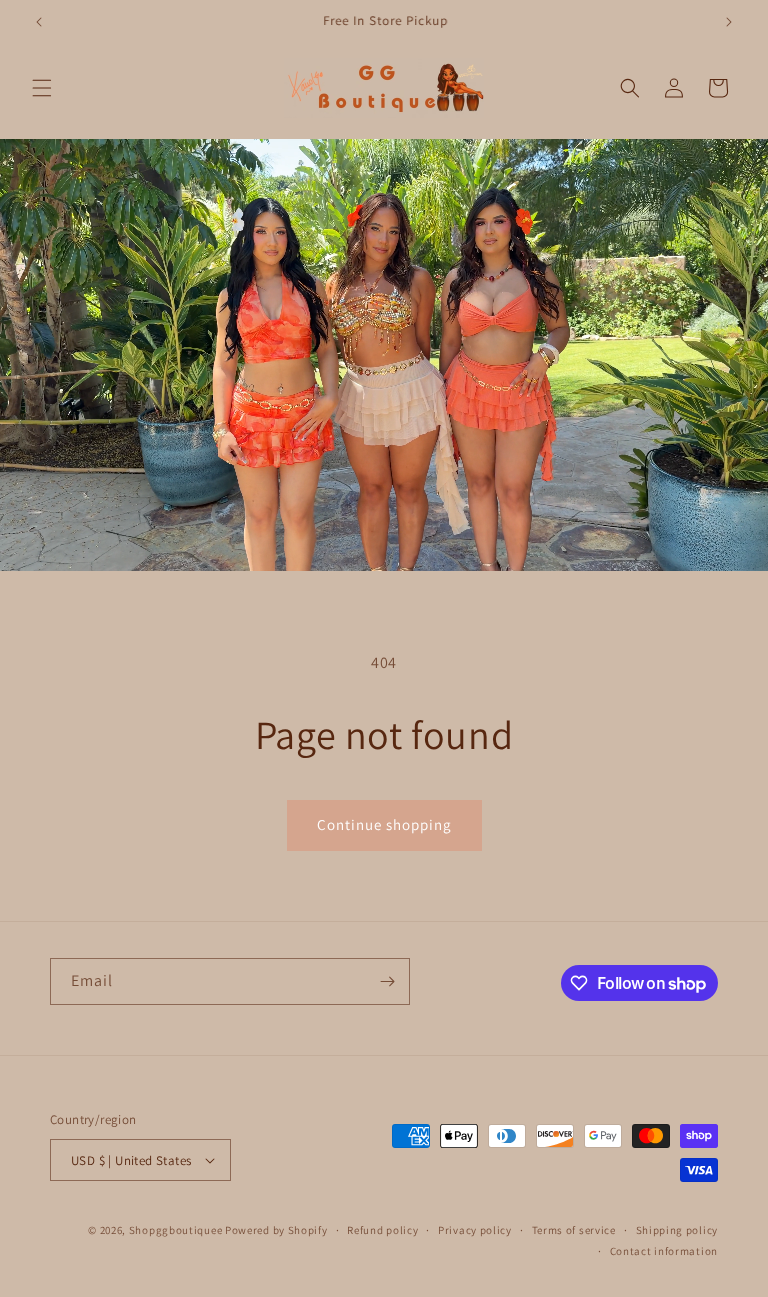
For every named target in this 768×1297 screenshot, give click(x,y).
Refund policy (382, 1230)
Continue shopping (384, 824)
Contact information (664, 1251)
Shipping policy (677, 1230)
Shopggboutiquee (177, 1230)
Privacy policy (475, 1230)
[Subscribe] (387, 981)
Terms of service (574, 1230)
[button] (42, 88)
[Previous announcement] (39, 22)
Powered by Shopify (276, 1230)
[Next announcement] (729, 22)
